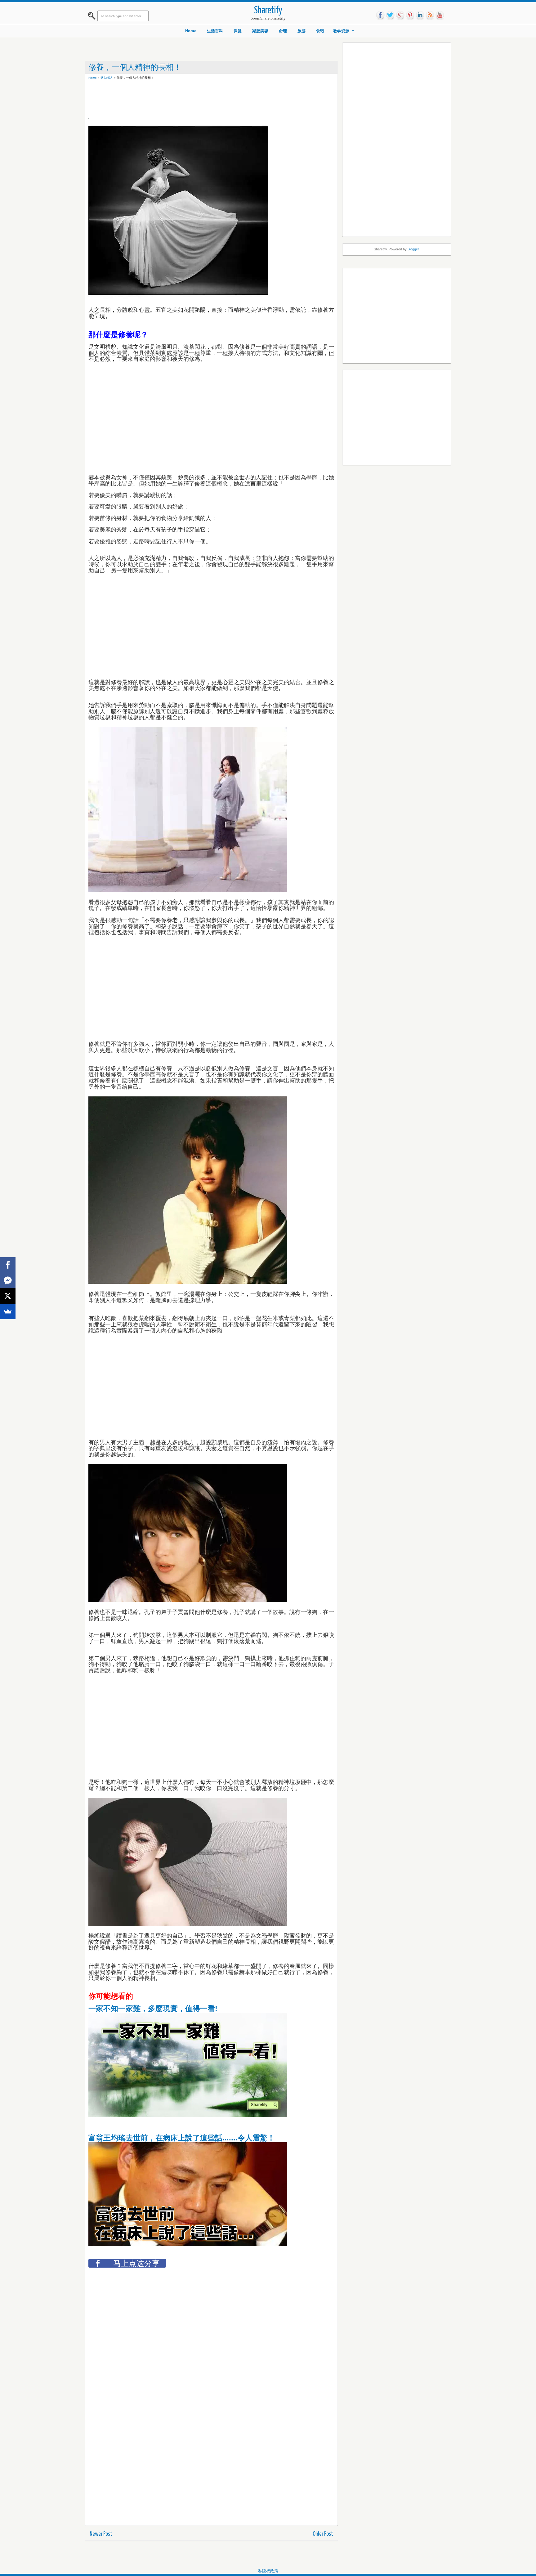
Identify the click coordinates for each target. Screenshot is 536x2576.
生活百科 (215, 31)
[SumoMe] (8, 1311)
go (400, 15)
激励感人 (107, 78)
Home (191, 31)
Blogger (413, 249)
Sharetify (268, 11)
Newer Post (101, 2534)
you (440, 15)
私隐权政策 (268, 2571)
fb (380, 15)
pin (410, 15)
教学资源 (341, 31)
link (420, 15)
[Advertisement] (201, 99)
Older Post (323, 2534)
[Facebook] (8, 1265)
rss (430, 15)
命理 (283, 31)
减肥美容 (260, 31)
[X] (8, 1296)
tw (390, 15)
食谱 (320, 31)
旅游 (301, 31)
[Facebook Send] (8, 1280)
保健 (238, 31)
